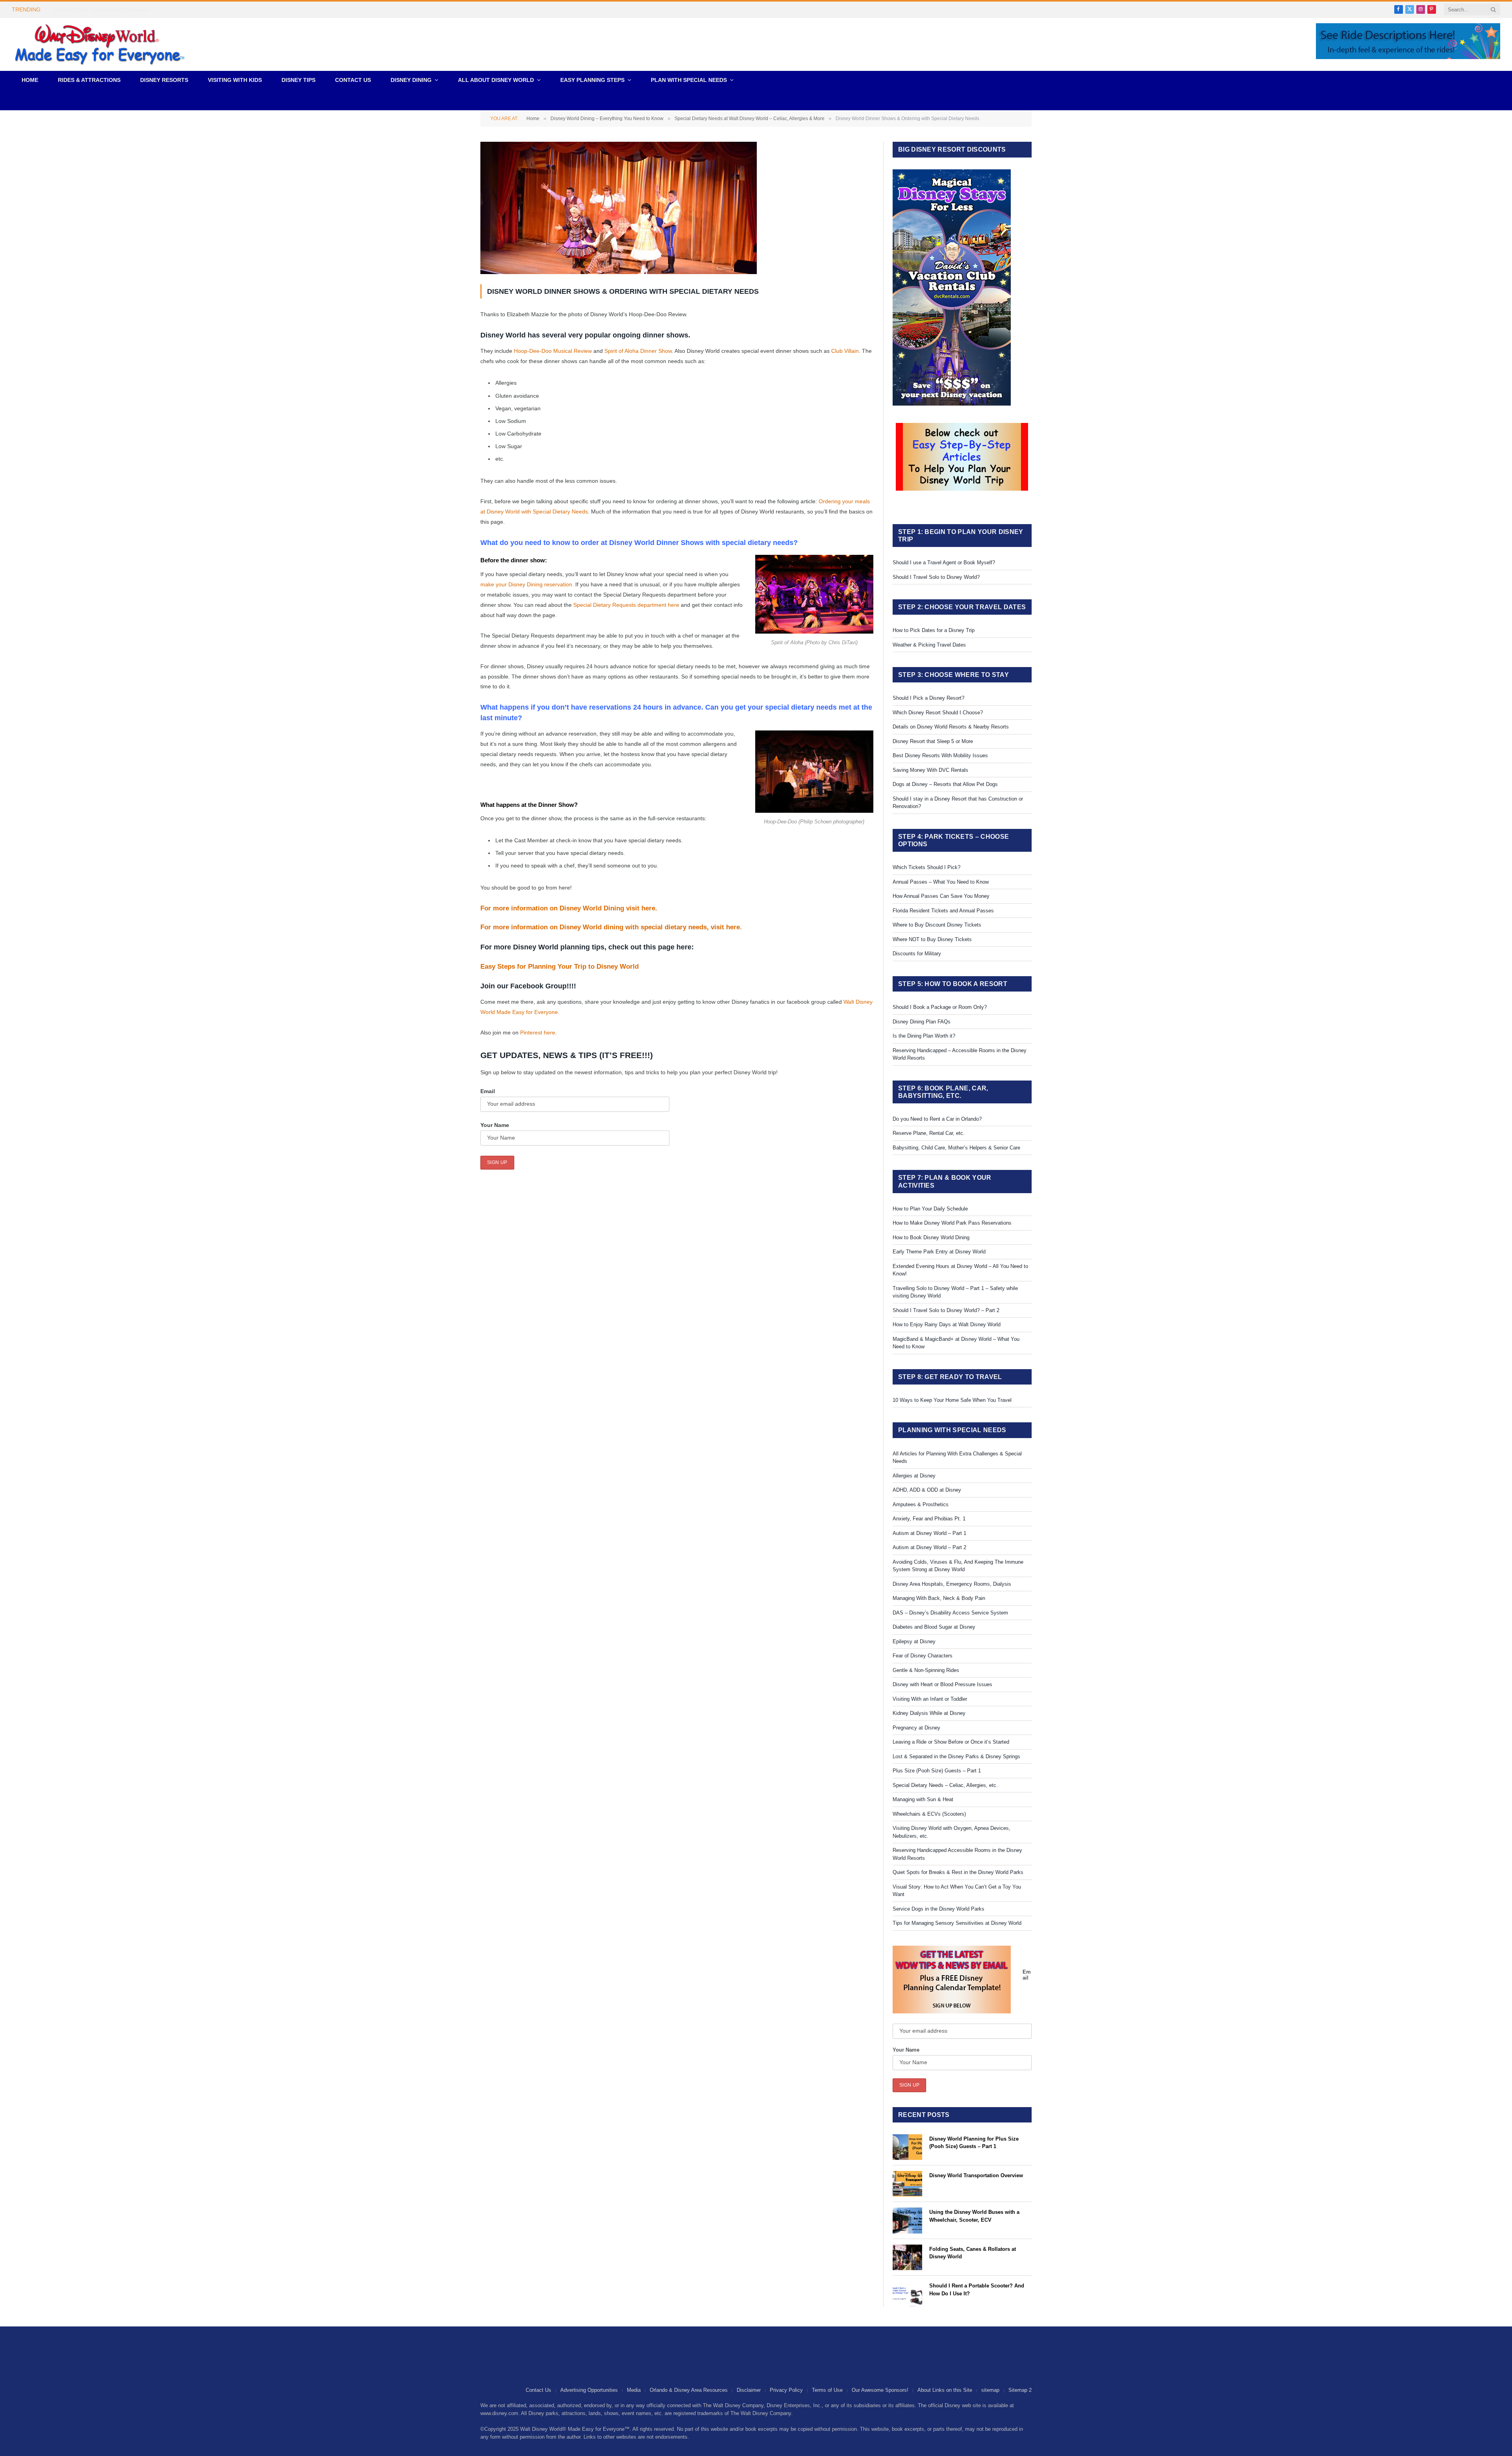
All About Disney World (496, 80)
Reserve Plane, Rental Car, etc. (929, 1133)
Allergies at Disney (914, 1476)
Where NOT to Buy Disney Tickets (932, 939)
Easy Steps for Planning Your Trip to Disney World (560, 967)
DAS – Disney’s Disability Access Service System (950, 1613)
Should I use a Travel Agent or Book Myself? (944, 563)
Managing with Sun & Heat (923, 1799)
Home (30, 80)
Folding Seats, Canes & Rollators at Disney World (973, 2253)
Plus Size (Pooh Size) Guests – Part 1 (937, 1771)
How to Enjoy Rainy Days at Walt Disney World (947, 1324)
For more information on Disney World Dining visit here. (570, 908)
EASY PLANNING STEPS (592, 80)
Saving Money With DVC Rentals (930, 770)
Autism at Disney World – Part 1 (929, 1533)
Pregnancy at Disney (916, 1728)
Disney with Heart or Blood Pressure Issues (942, 1684)
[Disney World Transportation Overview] (907, 2184)
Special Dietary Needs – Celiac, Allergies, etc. (945, 1785)
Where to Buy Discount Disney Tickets (937, 925)
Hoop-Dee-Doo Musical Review (553, 351)
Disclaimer (749, 2390)
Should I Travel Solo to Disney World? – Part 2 (946, 1310)
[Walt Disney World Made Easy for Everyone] (100, 44)
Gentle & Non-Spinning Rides (926, 1670)
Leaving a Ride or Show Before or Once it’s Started (951, 1742)
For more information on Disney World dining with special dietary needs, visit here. (612, 927)
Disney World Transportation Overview (102, 9)
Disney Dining (411, 80)
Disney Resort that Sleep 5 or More (933, 741)
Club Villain (845, 351)
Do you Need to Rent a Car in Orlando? (937, 1119)
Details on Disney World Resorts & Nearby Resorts (951, 727)
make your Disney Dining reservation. (527, 584)
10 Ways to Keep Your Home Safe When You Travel (952, 1400)
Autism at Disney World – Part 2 (929, 1547)
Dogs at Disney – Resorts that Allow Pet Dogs (945, 784)
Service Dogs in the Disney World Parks (939, 1909)
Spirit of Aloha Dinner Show (638, 351)
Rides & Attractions (89, 80)
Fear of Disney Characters (923, 1656)
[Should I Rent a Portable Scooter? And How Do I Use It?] (907, 2294)
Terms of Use (827, 2390)
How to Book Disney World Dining (931, 1237)
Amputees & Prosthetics (921, 1504)
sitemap (990, 2390)
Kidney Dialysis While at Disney (929, 1713)
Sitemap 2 (1020, 2390)
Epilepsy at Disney (914, 1641)
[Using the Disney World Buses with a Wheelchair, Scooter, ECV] (907, 2220)
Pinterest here (538, 1032)
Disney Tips (298, 80)
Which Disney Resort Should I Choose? (938, 713)
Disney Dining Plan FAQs (922, 1022)
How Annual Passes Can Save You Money (941, 896)
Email (488, 1091)
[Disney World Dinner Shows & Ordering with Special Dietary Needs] (619, 272)
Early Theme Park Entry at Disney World (939, 1252)
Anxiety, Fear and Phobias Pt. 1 (929, 1519)
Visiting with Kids (235, 80)
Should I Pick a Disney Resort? (928, 698)
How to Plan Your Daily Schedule (930, 1209)
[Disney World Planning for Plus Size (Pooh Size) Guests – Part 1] (907, 2147)
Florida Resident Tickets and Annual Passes (943, 911)
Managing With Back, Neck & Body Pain (939, 1598)
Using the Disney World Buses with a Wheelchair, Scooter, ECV (974, 2216)
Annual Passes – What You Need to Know (941, 882)
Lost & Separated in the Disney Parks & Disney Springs (956, 1756)
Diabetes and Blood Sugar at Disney (934, 1627)
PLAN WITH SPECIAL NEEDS (689, 80)
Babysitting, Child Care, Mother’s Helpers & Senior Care (956, 1148)
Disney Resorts (164, 80)
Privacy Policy (786, 2390)
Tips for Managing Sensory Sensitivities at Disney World (957, 1923)
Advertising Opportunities (589, 2390)
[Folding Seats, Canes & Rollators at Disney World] (907, 2257)
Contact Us (353, 80)
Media (634, 2390)
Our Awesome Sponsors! (880, 2390)
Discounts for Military (917, 954)
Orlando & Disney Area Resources (689, 2390)
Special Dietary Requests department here (626, 605)
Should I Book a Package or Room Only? (940, 1007)
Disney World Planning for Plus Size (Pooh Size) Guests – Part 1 (974, 2143)
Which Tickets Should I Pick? (926, 867)
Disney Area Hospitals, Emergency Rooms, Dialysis (952, 1584)
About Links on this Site (945, 2390)
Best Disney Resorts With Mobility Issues (940, 755)
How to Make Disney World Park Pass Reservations (952, 1223)
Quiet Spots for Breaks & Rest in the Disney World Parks (958, 1872)
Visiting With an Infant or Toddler (930, 1699)
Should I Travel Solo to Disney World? (936, 577)
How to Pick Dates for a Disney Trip (934, 630)
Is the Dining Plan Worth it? (924, 1036)
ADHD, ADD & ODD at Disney (927, 1490)
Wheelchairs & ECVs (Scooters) (929, 1814)
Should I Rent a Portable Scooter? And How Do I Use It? (977, 2290)
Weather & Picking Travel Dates (929, 645)
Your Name (495, 1125)
